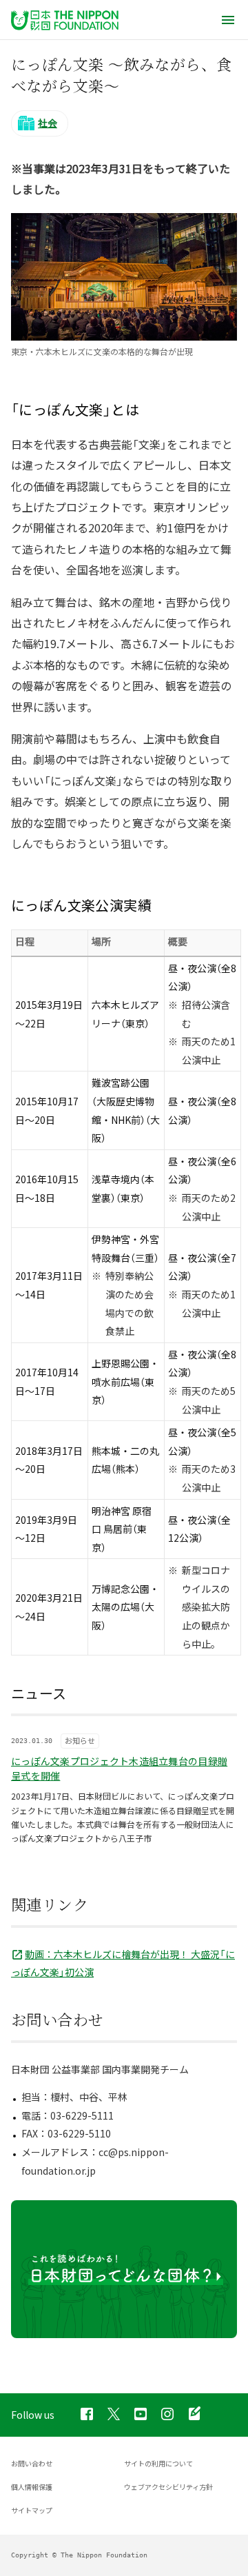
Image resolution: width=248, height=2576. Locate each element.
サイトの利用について (158, 2463)
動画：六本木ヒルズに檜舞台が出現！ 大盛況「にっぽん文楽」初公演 (123, 1963)
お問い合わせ (32, 2463)
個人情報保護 (32, 2487)
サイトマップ (32, 2510)
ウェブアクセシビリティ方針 (168, 2487)
